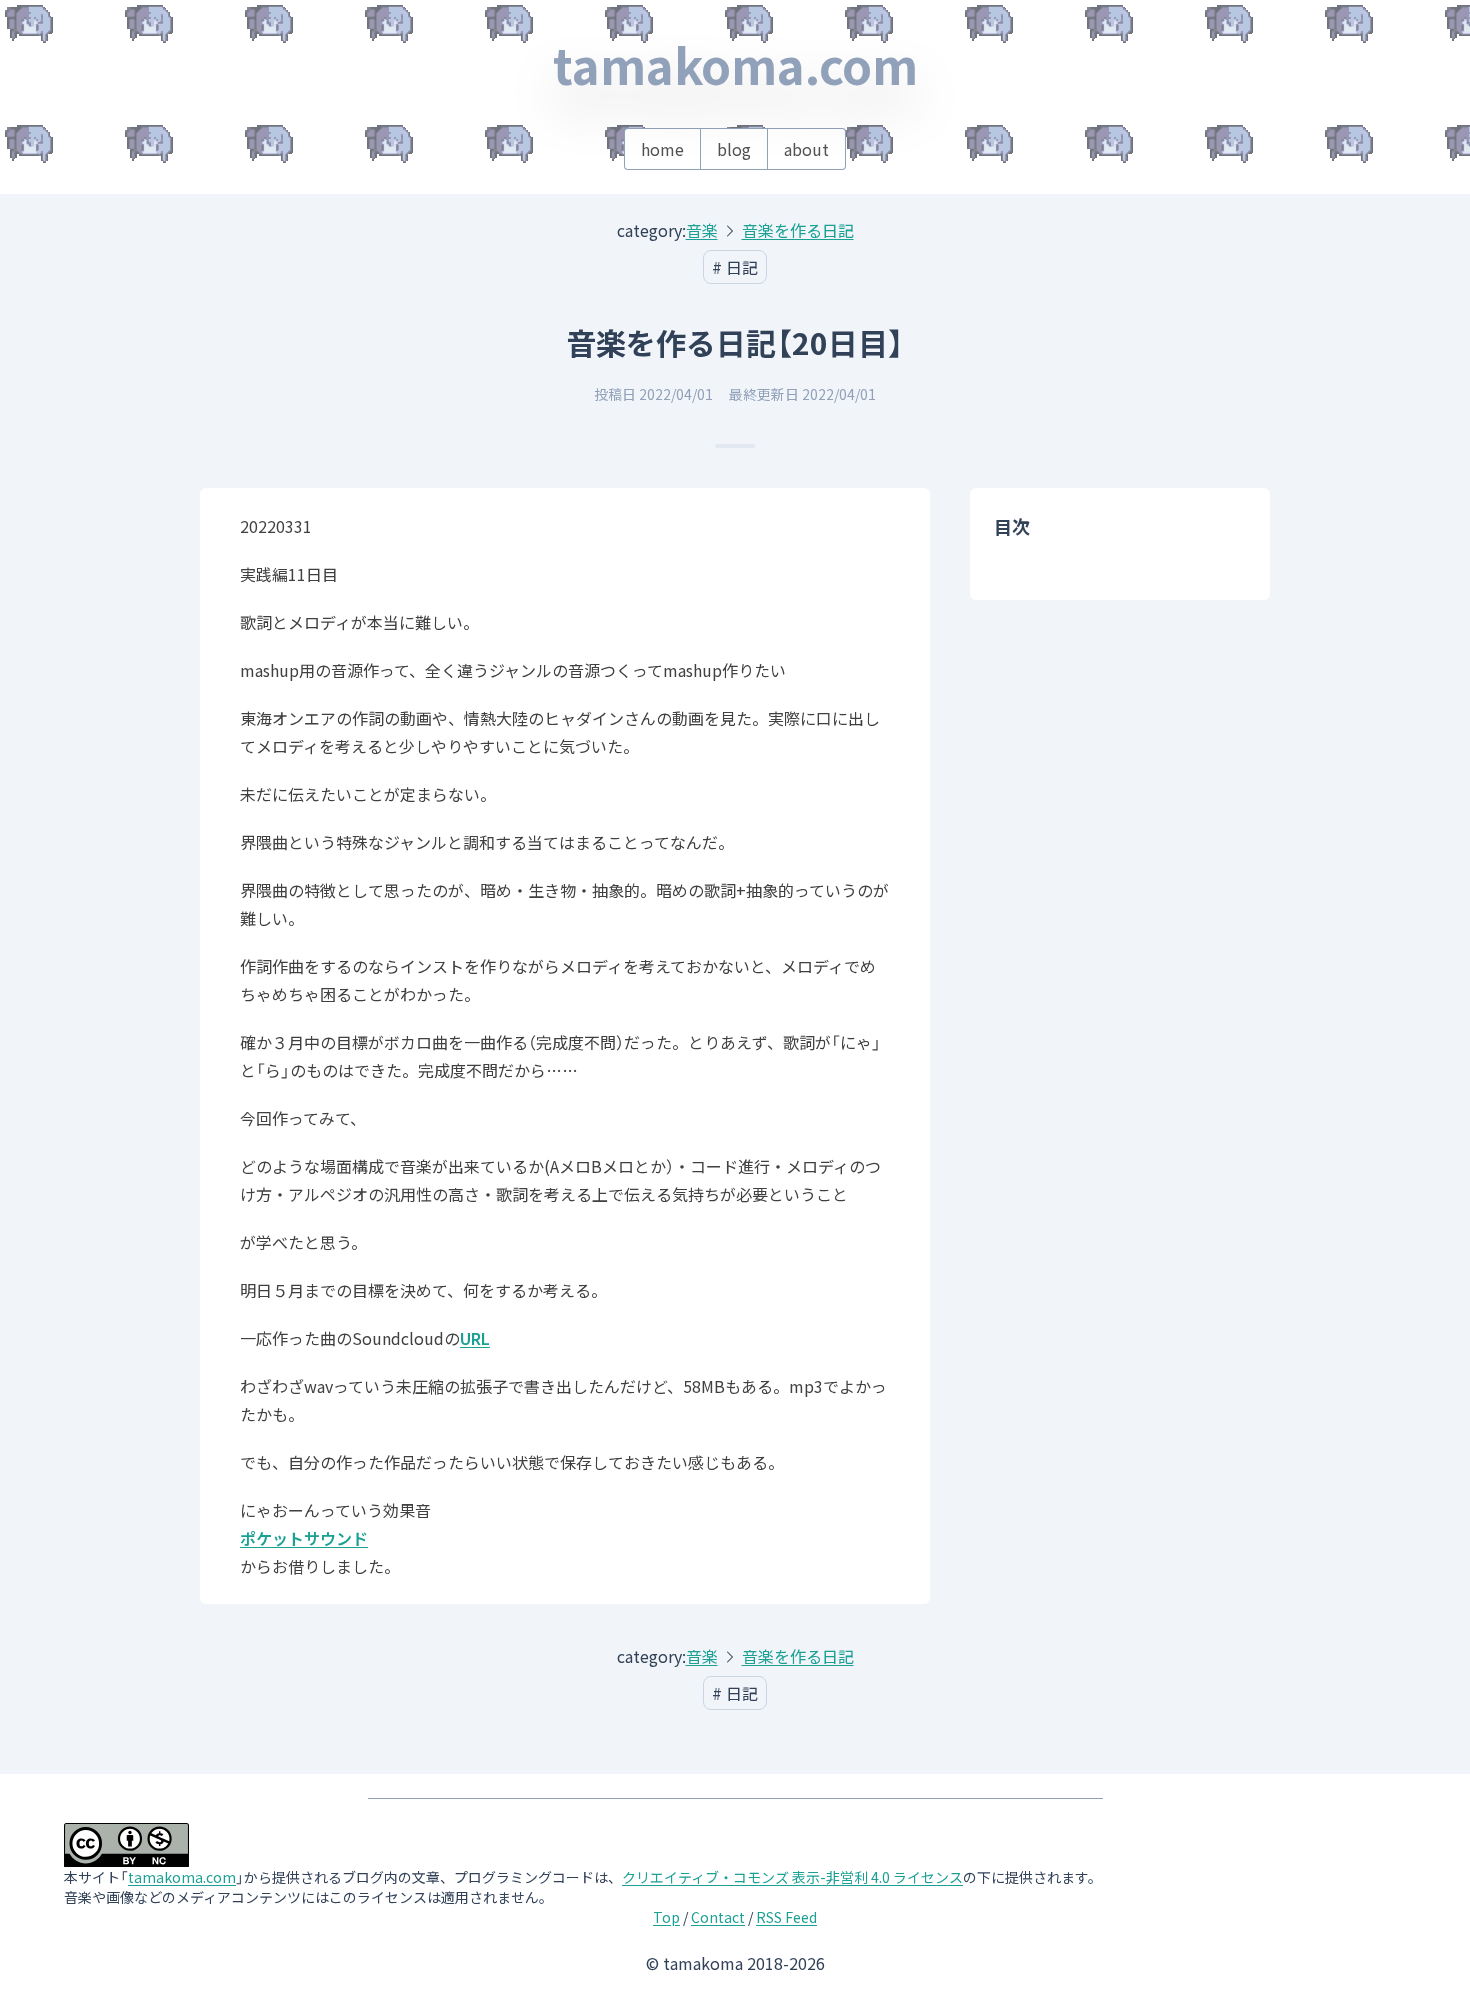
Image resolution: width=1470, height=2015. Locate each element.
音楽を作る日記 (798, 230)
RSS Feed (786, 1917)
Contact (718, 1917)
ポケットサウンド (304, 1538)
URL (475, 1338)
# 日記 (735, 267)
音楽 (702, 230)
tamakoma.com (735, 64)
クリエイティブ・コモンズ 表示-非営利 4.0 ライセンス (792, 1877)
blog (734, 149)
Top (666, 1917)
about (806, 149)
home (662, 149)
